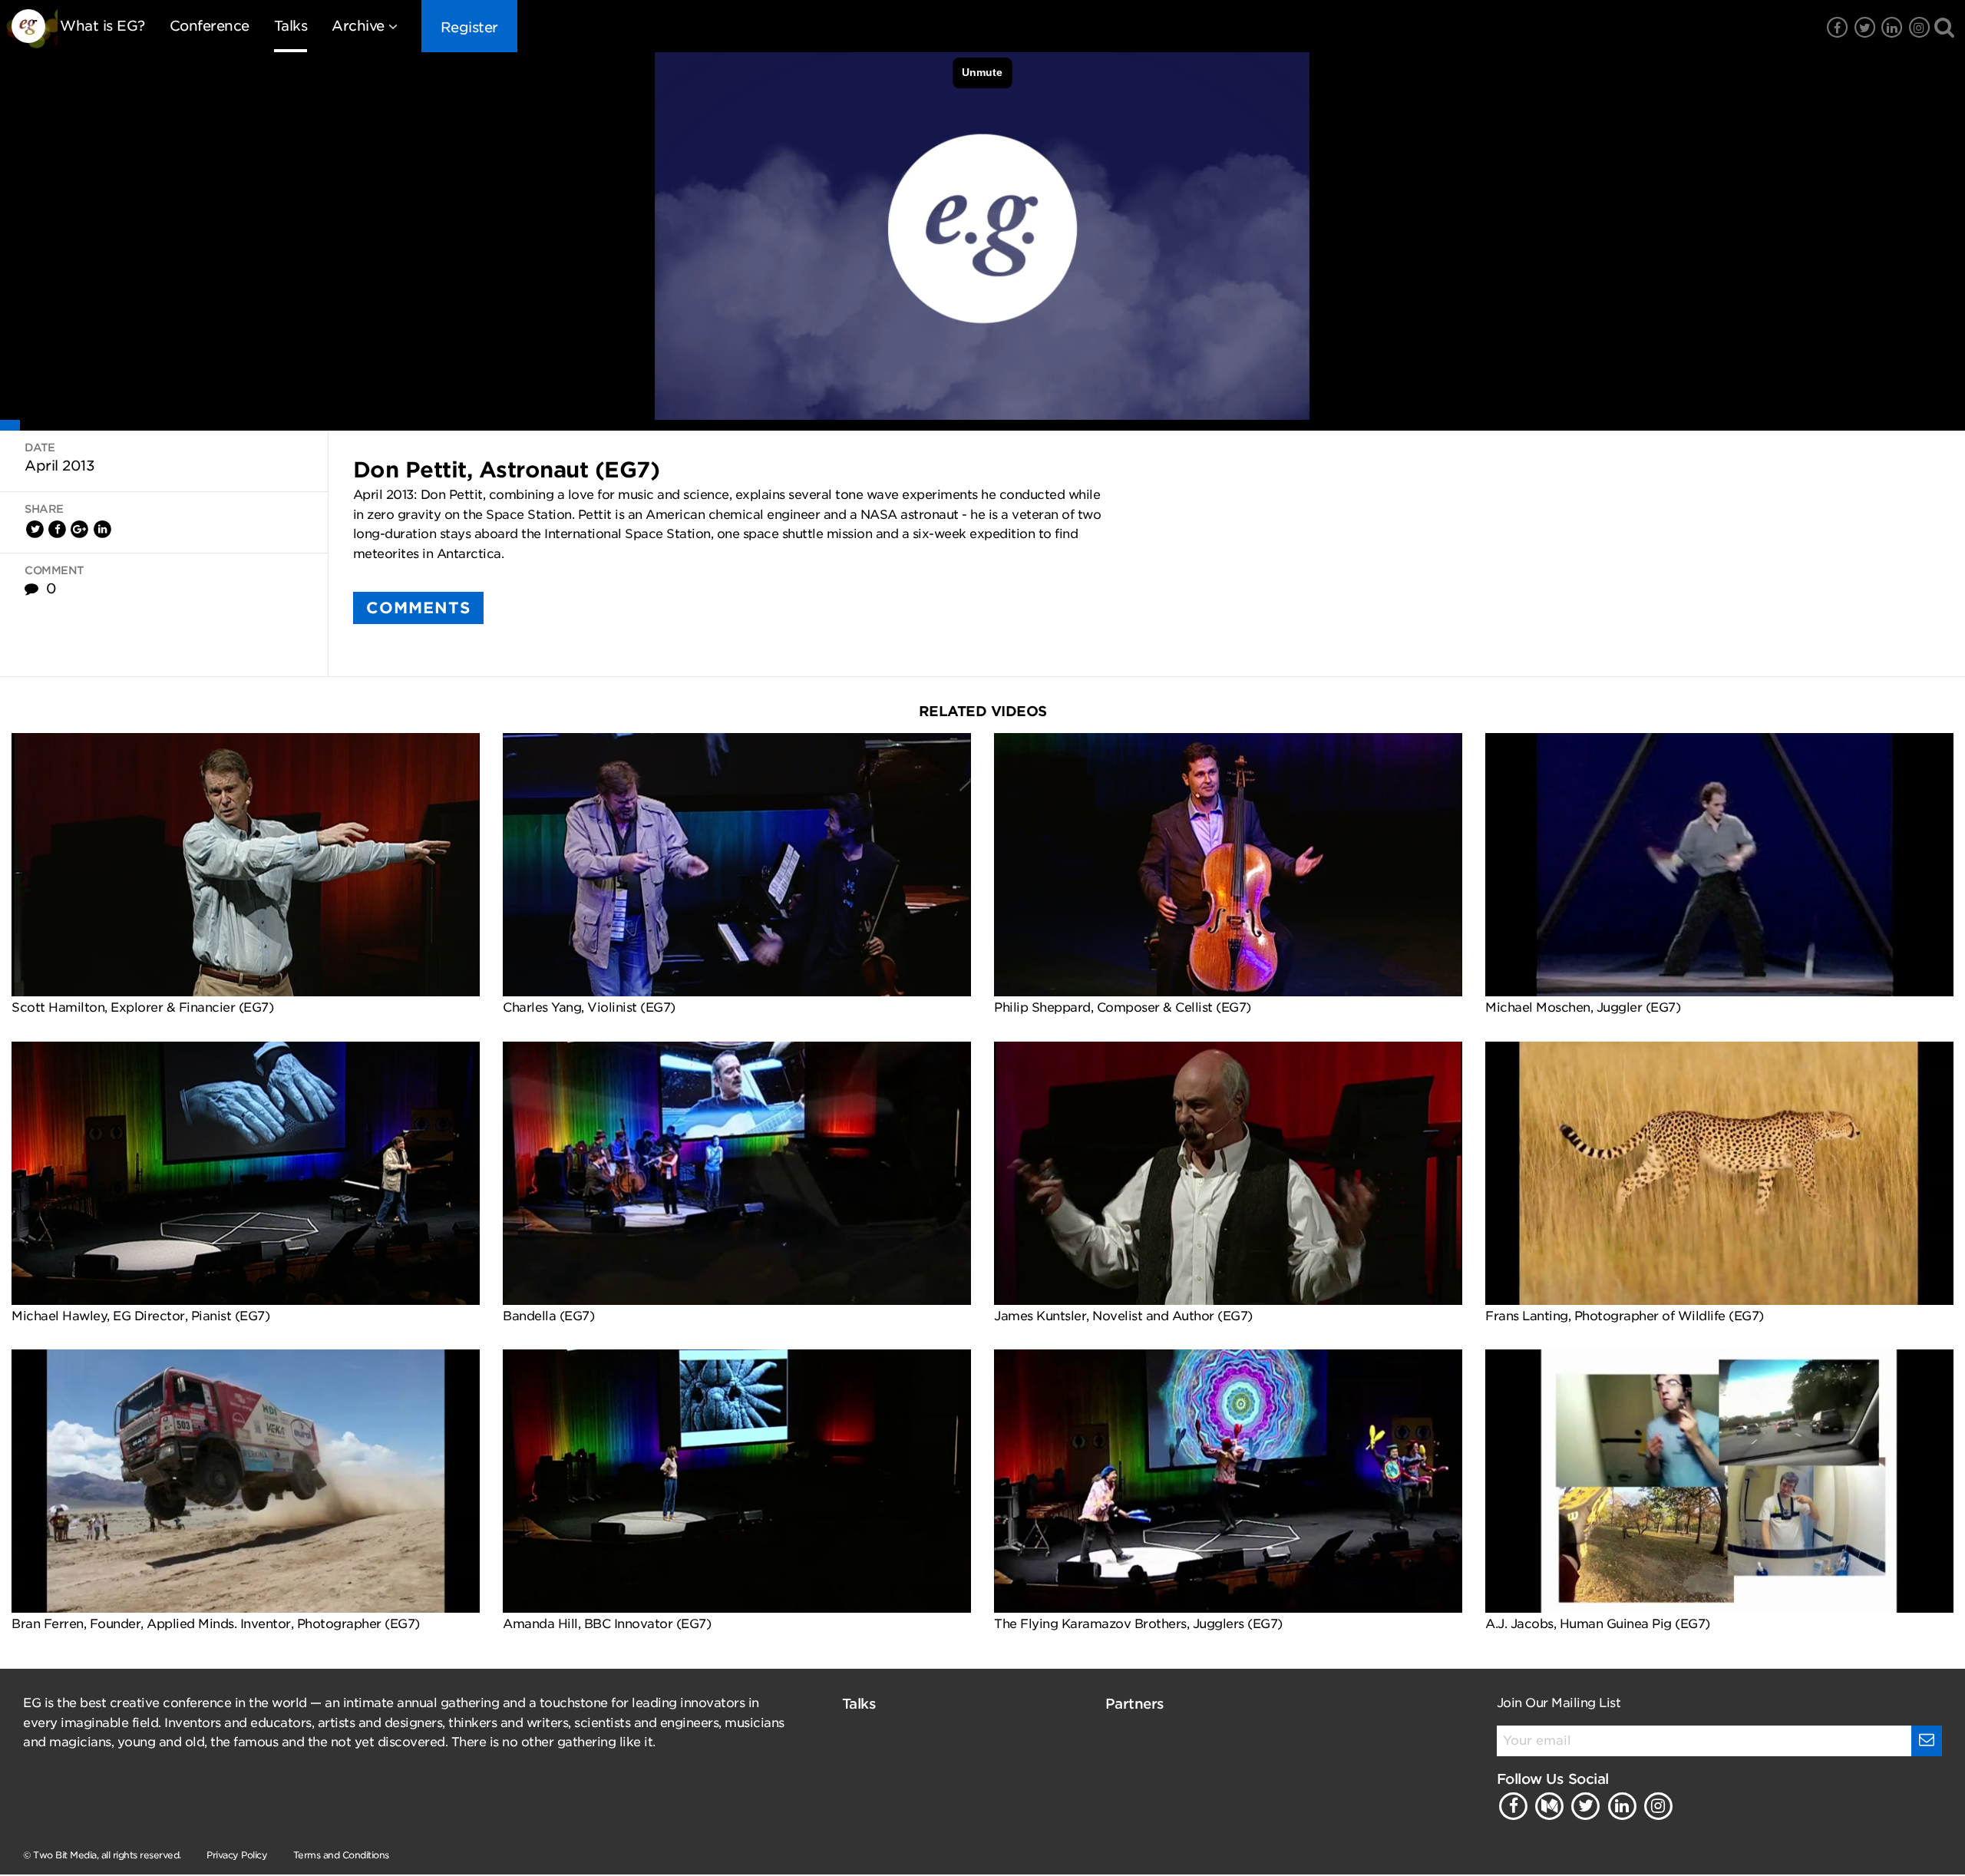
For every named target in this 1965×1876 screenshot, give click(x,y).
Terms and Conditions (341, 1855)
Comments (418, 608)
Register (469, 27)
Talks (291, 26)
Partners (1135, 1704)
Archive (358, 26)
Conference (210, 26)
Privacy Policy (237, 1855)
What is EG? (102, 26)
